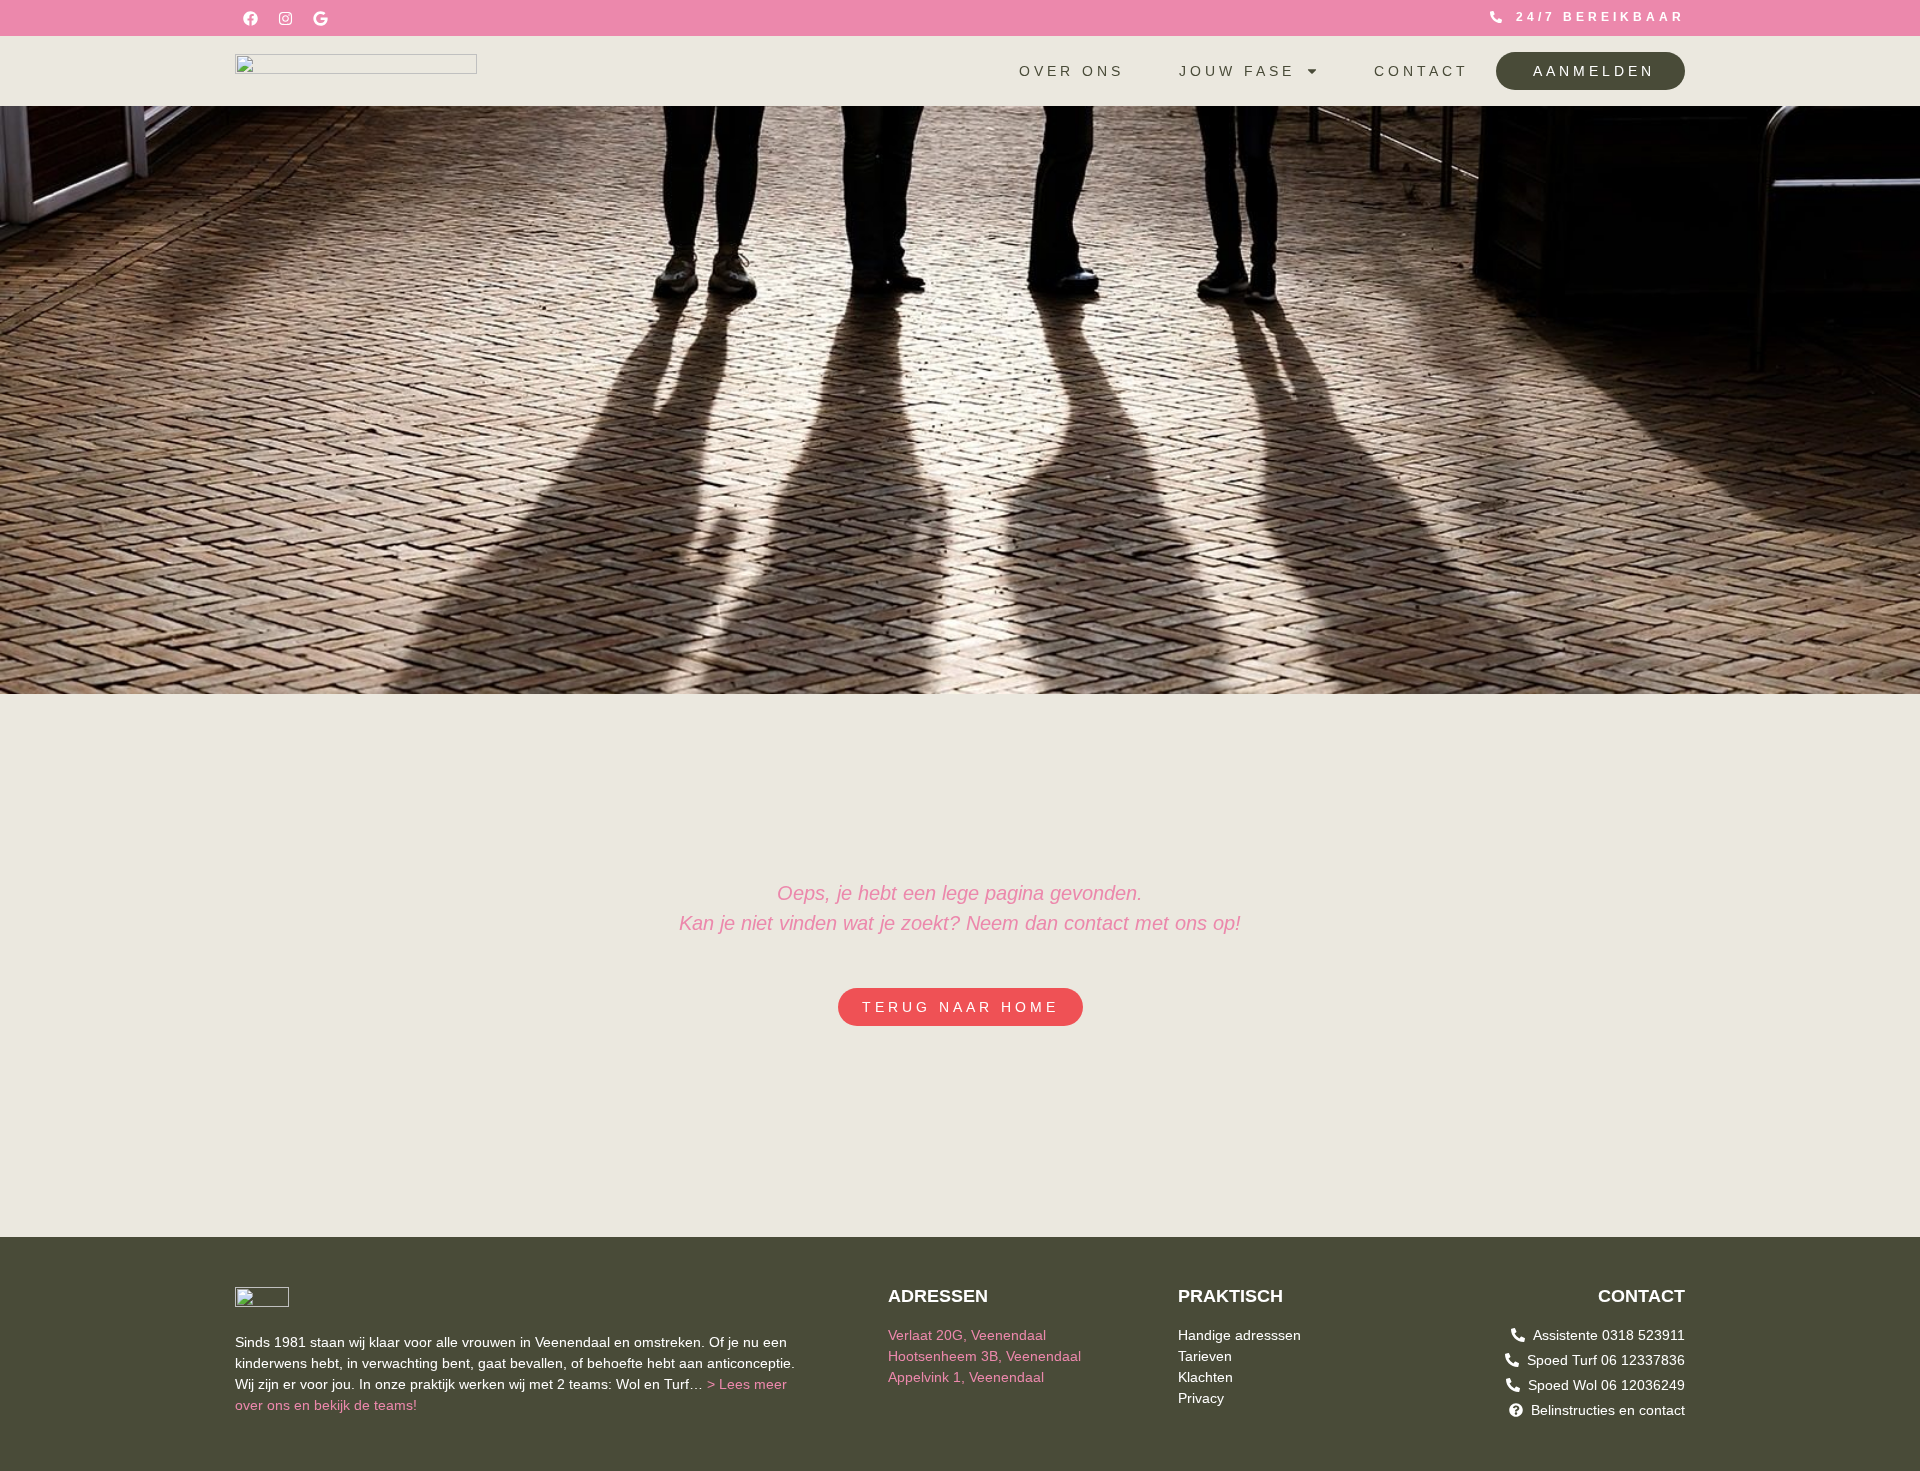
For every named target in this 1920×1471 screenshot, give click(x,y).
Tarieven (1205, 1356)
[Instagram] (285, 18)
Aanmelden (1594, 71)
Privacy (1201, 1398)
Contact (1421, 71)
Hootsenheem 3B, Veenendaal (984, 1356)
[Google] (320, 18)
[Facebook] (250, 18)
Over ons (1071, 71)
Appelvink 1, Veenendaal (966, 1377)
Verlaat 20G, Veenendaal (967, 1335)
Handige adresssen (1239, 1335)
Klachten (1205, 1377)
